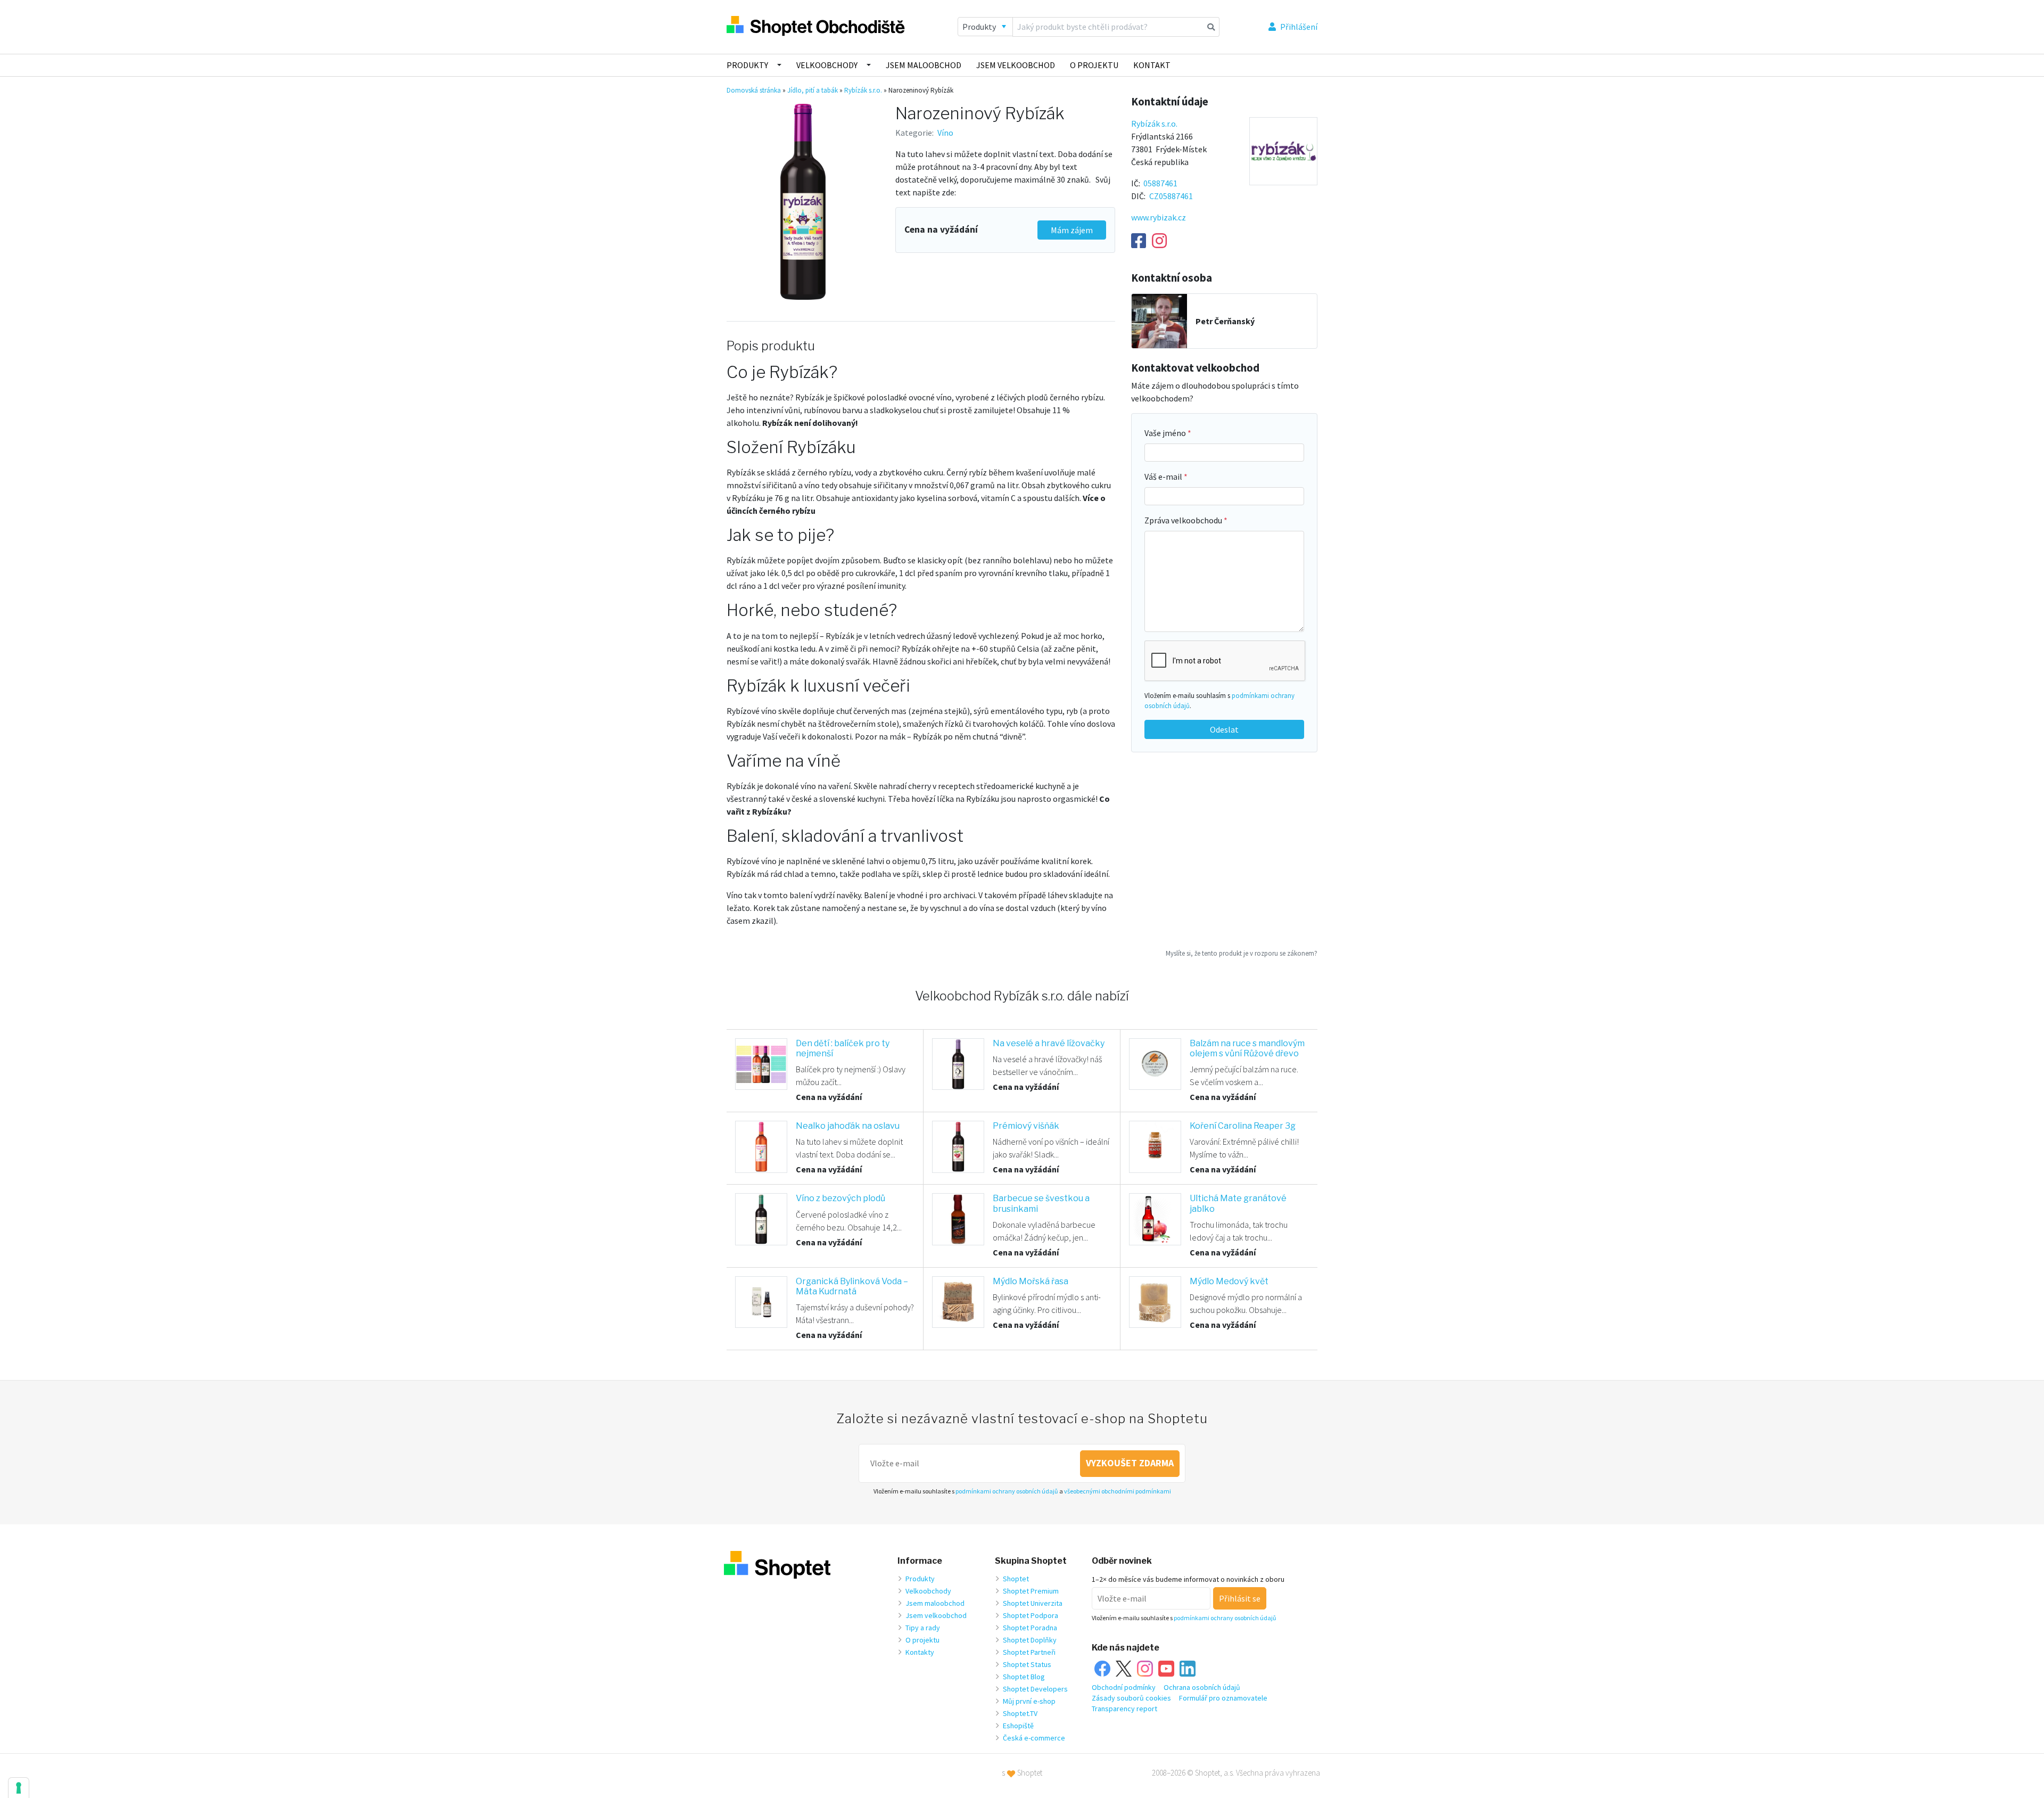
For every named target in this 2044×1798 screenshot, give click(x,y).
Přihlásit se (1240, 1598)
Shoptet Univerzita (1033, 1603)
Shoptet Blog (1024, 1677)
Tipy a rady (923, 1628)
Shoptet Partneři (1029, 1652)
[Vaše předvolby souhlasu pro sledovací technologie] (19, 1788)
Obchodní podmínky (1124, 1687)
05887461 (1160, 183)
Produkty (747, 65)
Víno (945, 133)
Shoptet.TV (1020, 1713)
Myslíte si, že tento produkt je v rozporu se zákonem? (1242, 953)
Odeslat (1224, 729)
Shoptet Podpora (1031, 1615)
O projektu (1094, 65)
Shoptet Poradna (1030, 1628)
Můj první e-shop (1029, 1701)
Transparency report (1124, 1709)
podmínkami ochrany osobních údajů (1007, 1491)
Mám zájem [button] (1072, 230)
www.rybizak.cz (1159, 217)
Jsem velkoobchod (1016, 65)
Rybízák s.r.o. (863, 90)
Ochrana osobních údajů (1202, 1687)
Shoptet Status (1027, 1664)
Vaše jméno (1166, 433)
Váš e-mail (1164, 477)
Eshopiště (1018, 1726)
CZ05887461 (1171, 196)
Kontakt (1152, 65)
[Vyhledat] (1211, 27)
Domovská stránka (754, 90)
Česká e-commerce (1034, 1738)
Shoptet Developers (1035, 1689)
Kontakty (920, 1652)
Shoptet (1016, 1579)
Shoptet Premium (1031, 1591)
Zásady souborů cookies (1131, 1698)
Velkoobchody (827, 65)
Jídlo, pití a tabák (813, 90)
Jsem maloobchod (924, 65)
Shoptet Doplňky (1030, 1640)
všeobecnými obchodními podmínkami (1118, 1491)
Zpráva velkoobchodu (1184, 520)
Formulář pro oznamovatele (1223, 1698)
